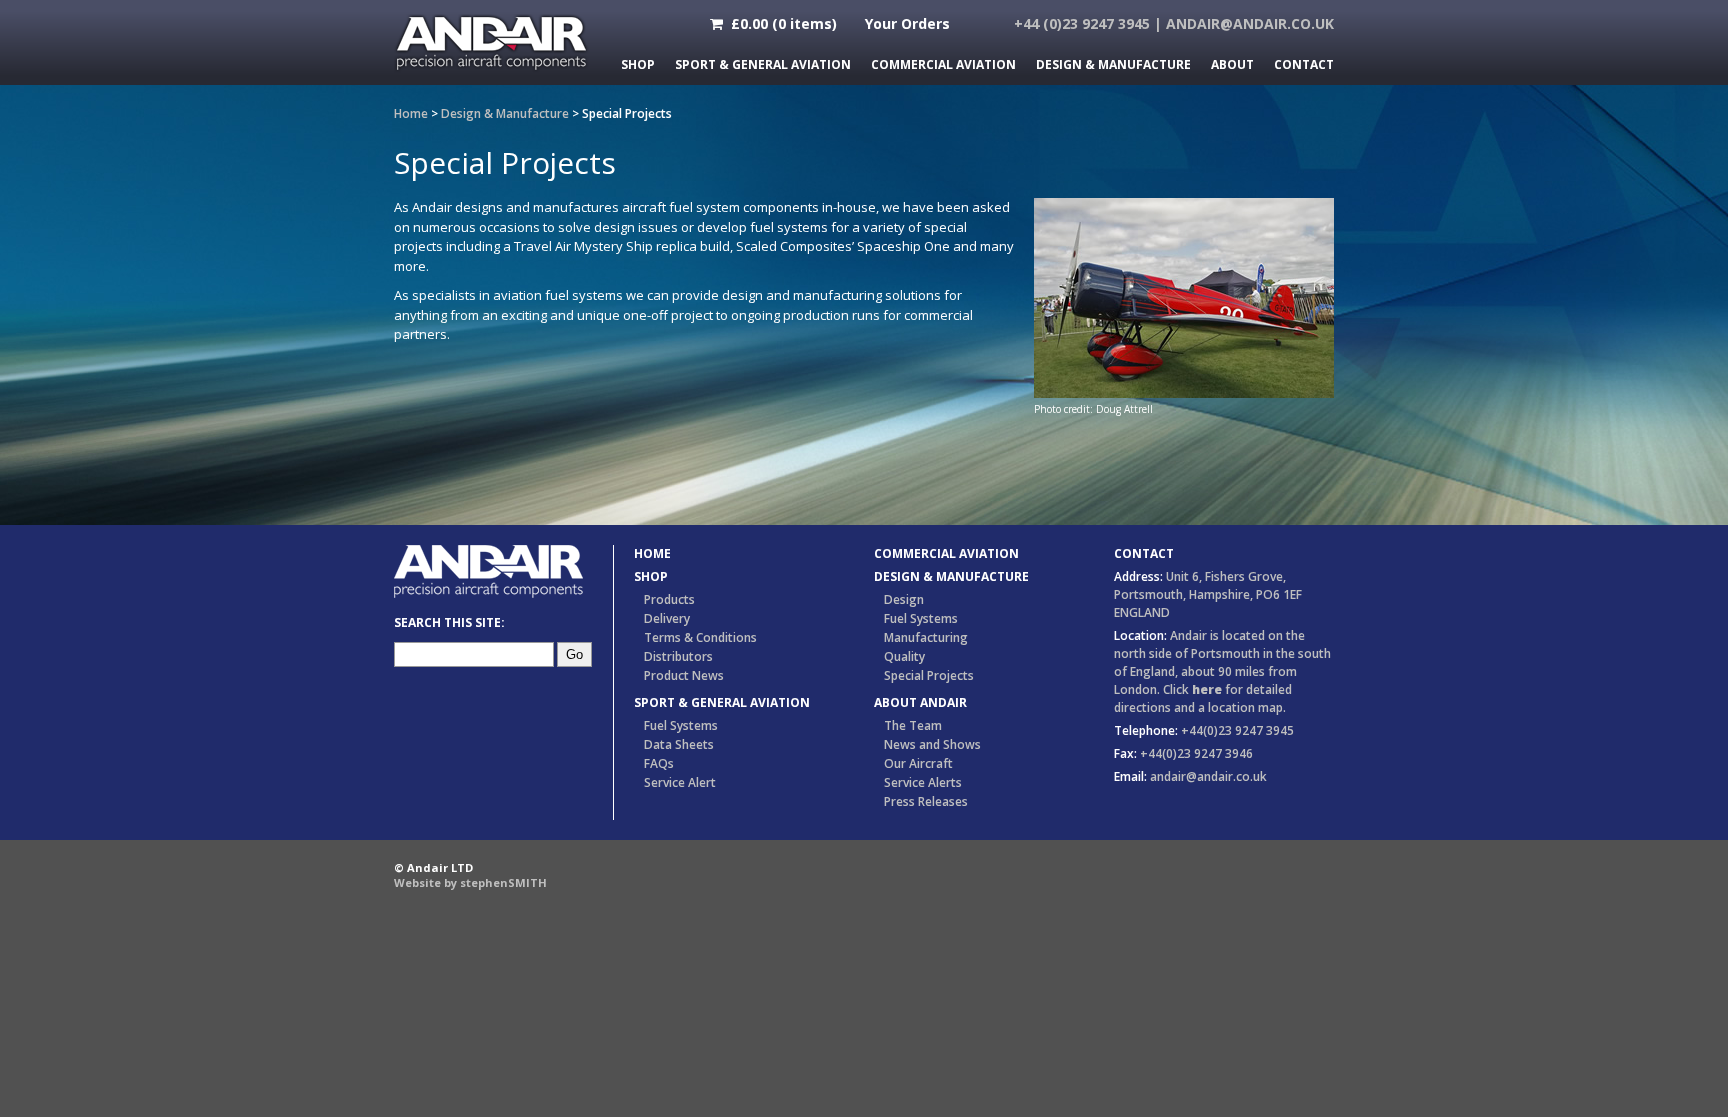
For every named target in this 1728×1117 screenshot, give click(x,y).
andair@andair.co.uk (1250, 23)
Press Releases (926, 801)
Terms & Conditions (700, 637)
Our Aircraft (918, 763)
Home (411, 113)
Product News (684, 675)
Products (669, 599)
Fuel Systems (681, 725)
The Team (913, 725)
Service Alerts (923, 782)
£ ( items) (780, 23)
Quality (904, 656)
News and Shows (932, 744)
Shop (638, 64)
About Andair (920, 702)
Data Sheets (679, 744)
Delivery (667, 618)
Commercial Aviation (943, 64)
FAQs (659, 763)
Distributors (678, 656)
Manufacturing (926, 637)
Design (904, 599)
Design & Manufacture (1113, 64)
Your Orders (907, 23)
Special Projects (929, 675)
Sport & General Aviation (763, 64)
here (1207, 689)
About (1232, 64)
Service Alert (680, 782)
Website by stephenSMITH (470, 882)
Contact (1304, 64)
